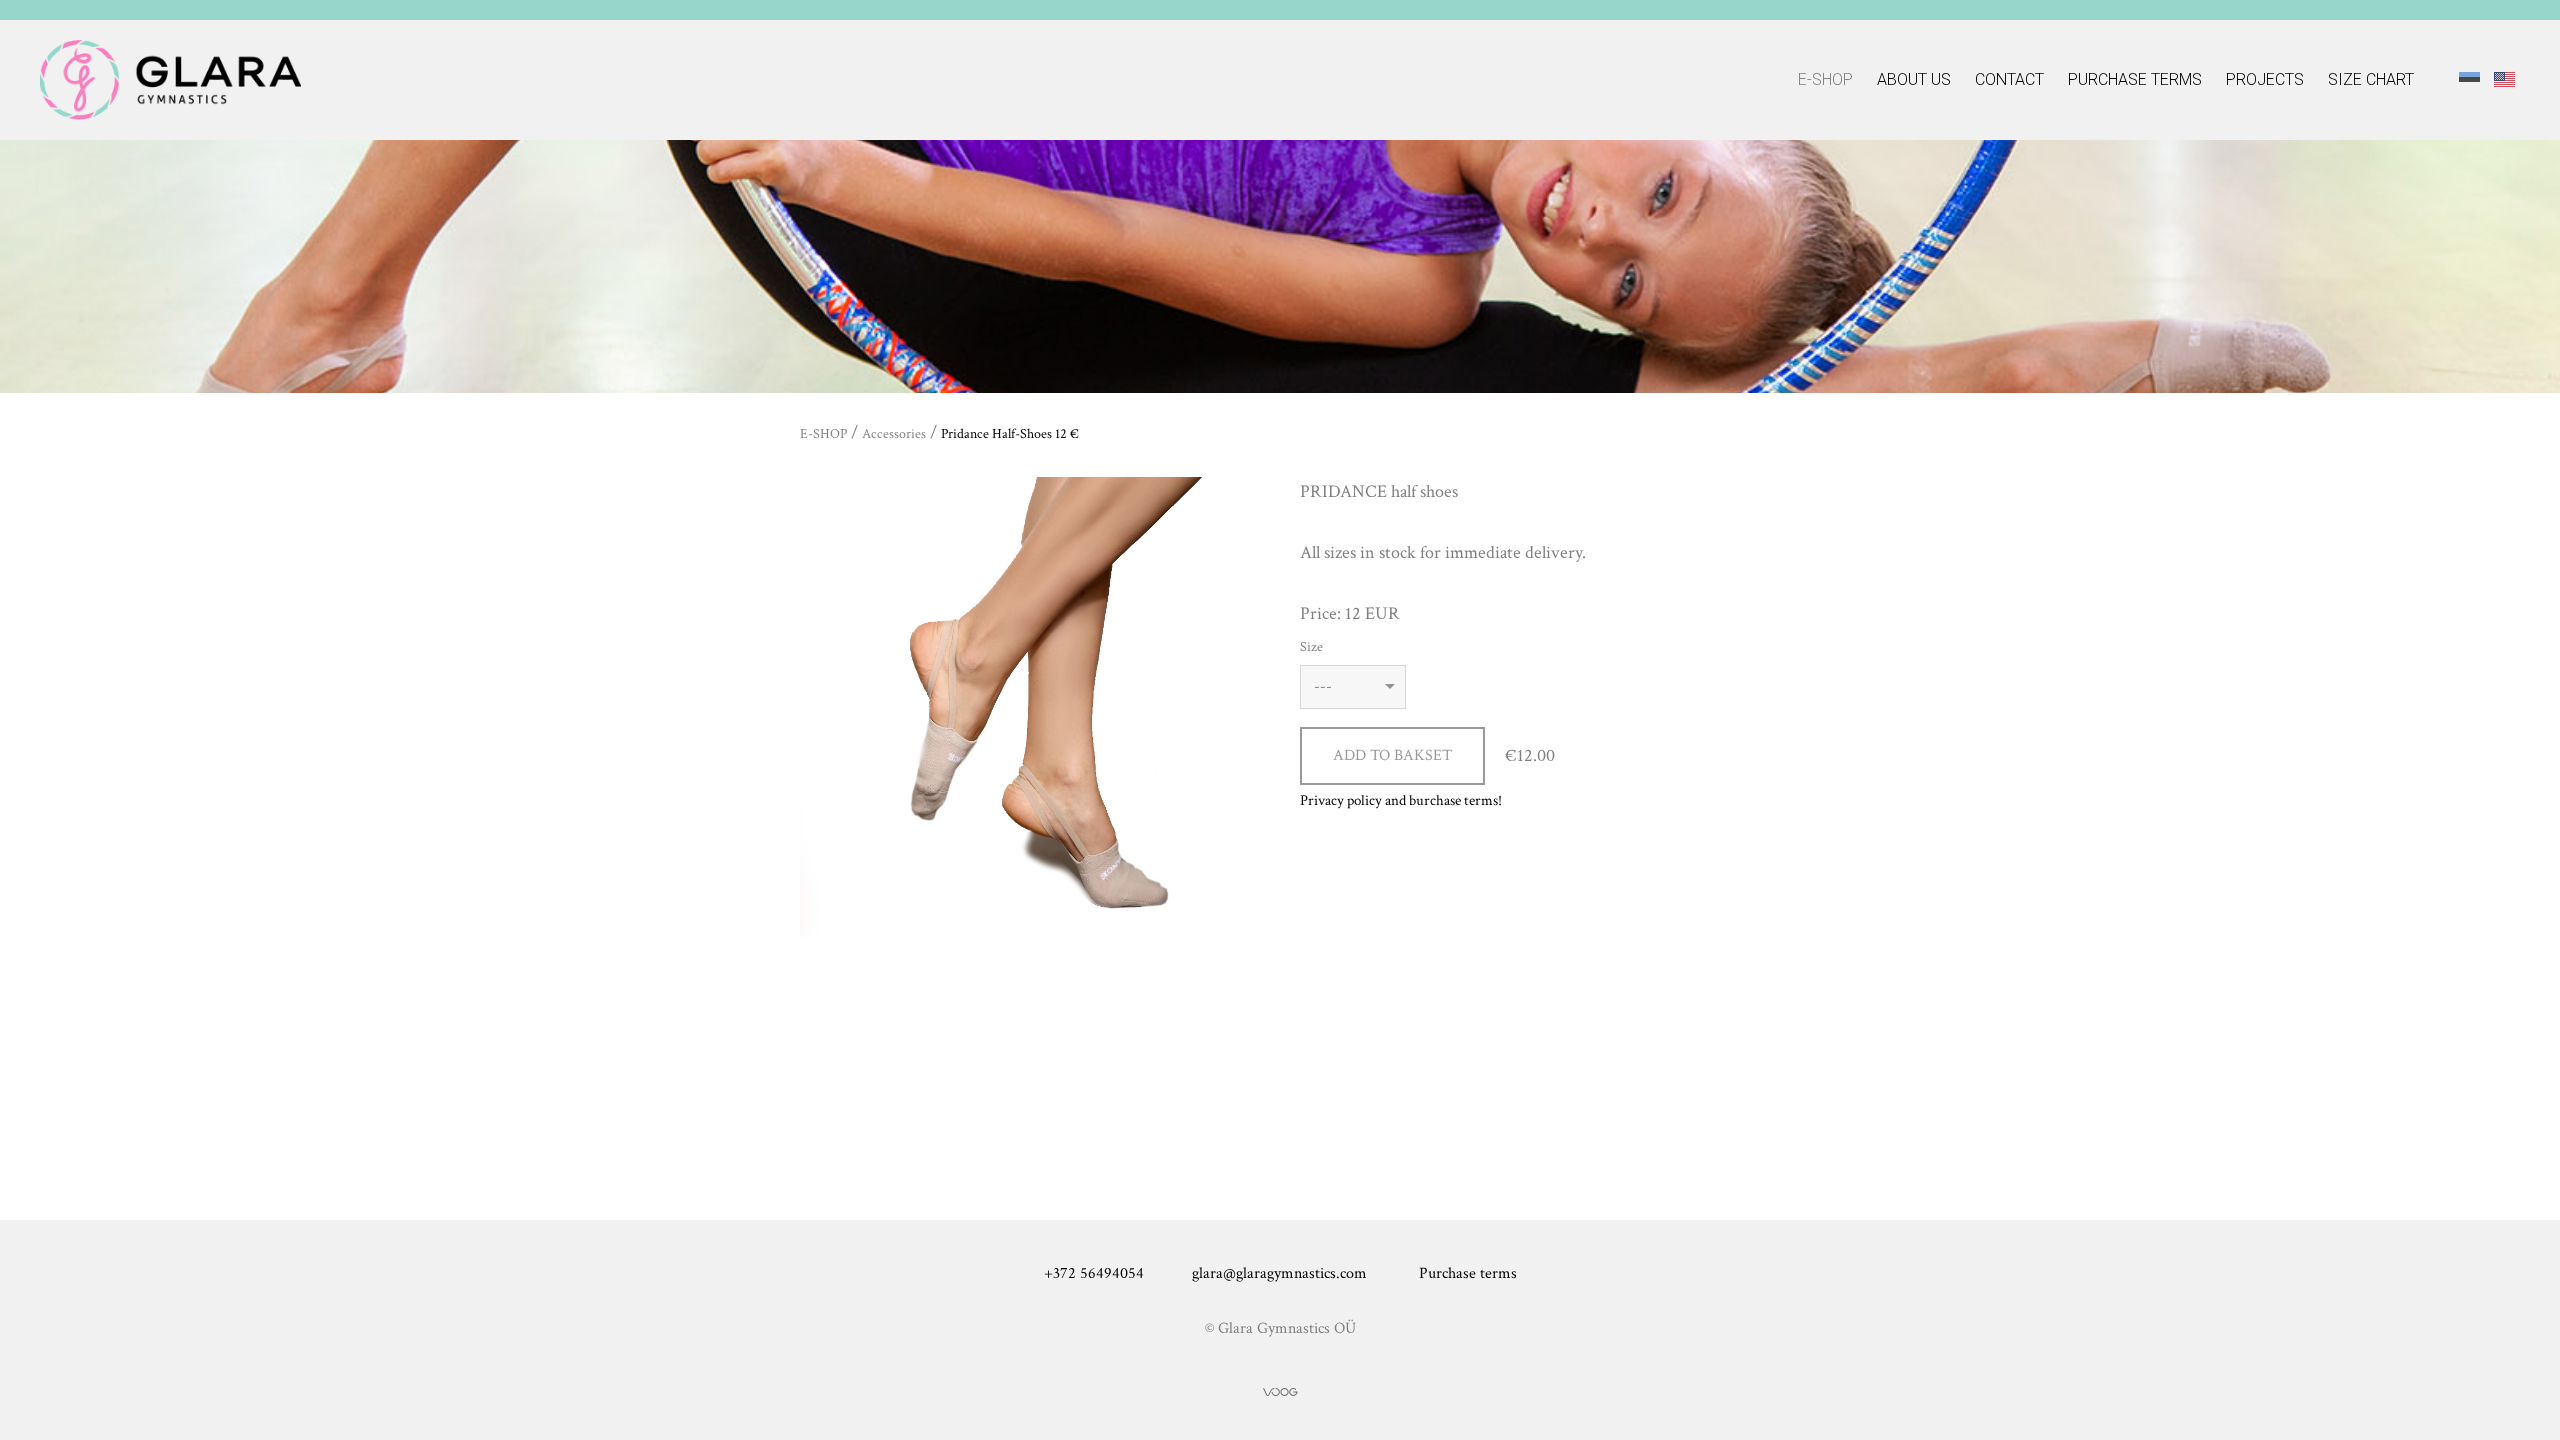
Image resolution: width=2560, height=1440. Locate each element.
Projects (2265, 79)
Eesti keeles (2469, 78)
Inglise (2504, 78)
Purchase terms (2135, 79)
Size (1311, 647)
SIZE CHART (2371, 79)
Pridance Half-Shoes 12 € (1010, 434)
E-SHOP (1825, 79)
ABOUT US (1914, 79)
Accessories (894, 434)
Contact (2009, 79)
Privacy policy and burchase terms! (1401, 800)
